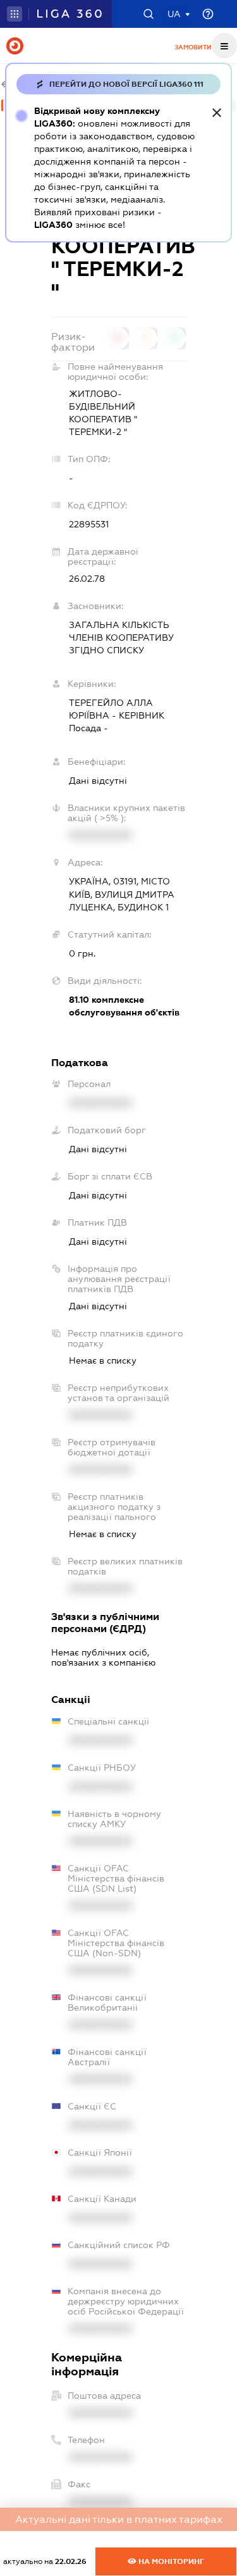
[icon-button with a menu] (224, 46)
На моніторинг (170, 2561)
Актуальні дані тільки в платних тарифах (119, 2519)
